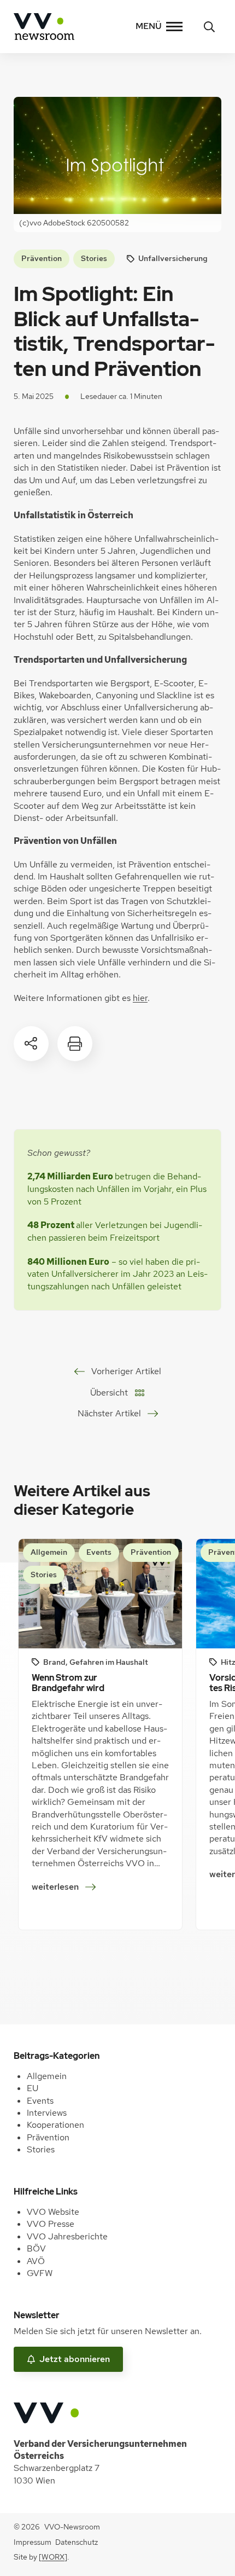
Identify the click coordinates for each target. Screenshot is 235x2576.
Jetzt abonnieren (75, 2359)
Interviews (47, 2113)
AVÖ (36, 2261)
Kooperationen (55, 2125)
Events (40, 2101)
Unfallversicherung (173, 258)
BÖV (36, 2248)
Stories (94, 258)
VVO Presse (51, 2224)
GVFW (40, 2273)
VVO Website (53, 2212)
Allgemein (47, 2076)
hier (140, 998)
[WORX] (53, 2557)
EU (33, 2088)
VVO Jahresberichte (67, 2236)
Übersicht (109, 1393)
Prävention (42, 258)
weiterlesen (59, 1888)
